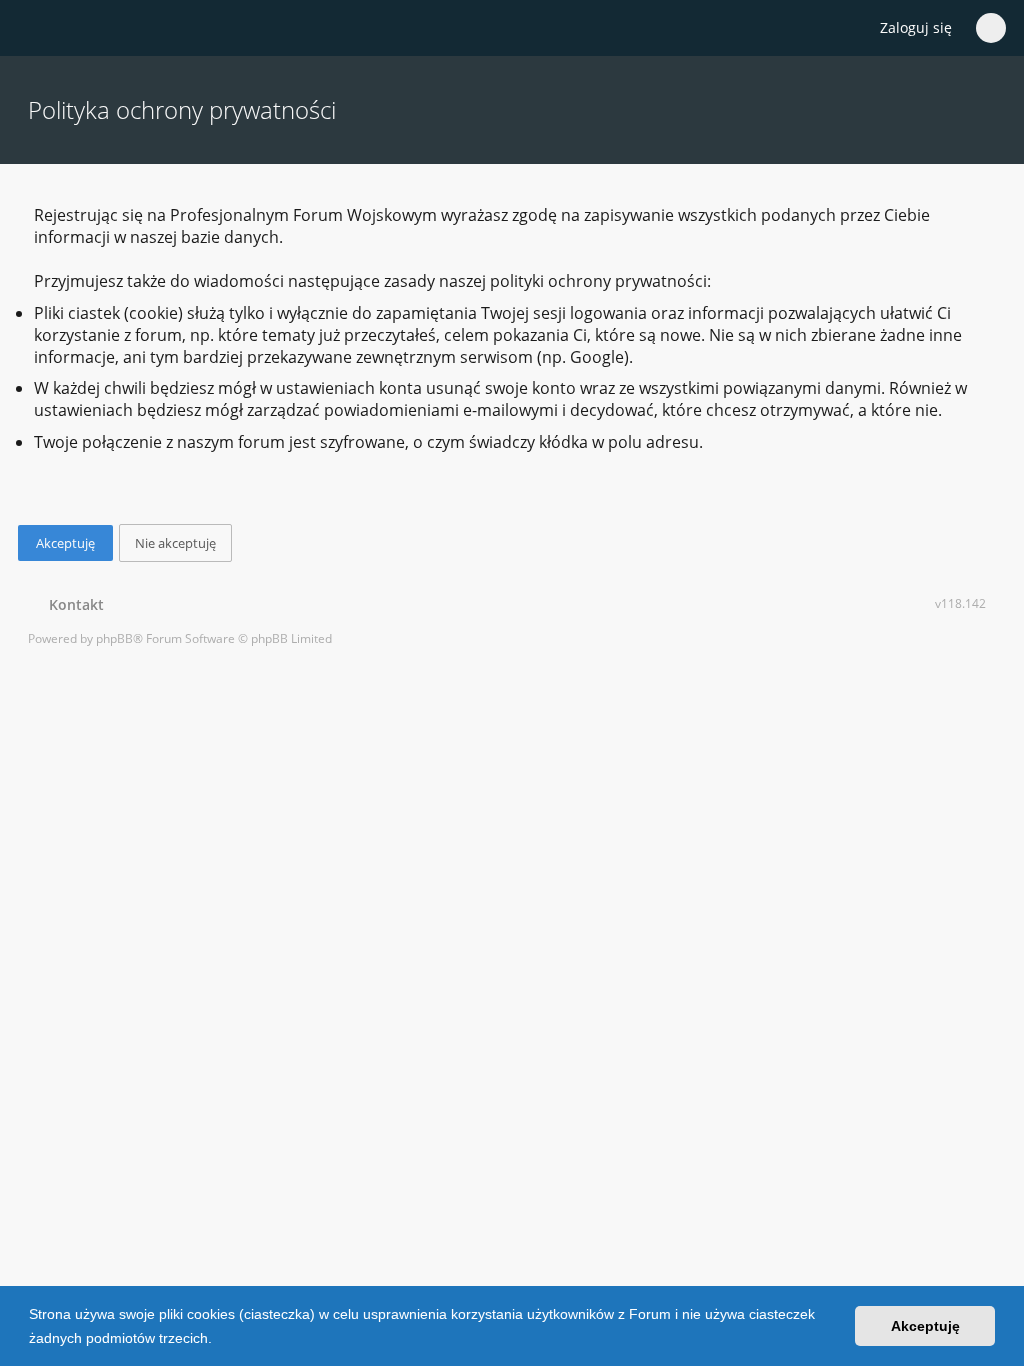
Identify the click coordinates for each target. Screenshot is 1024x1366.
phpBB (114, 638)
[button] (219, 1340)
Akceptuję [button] (925, 1326)
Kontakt (72, 604)
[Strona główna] (39, 29)
